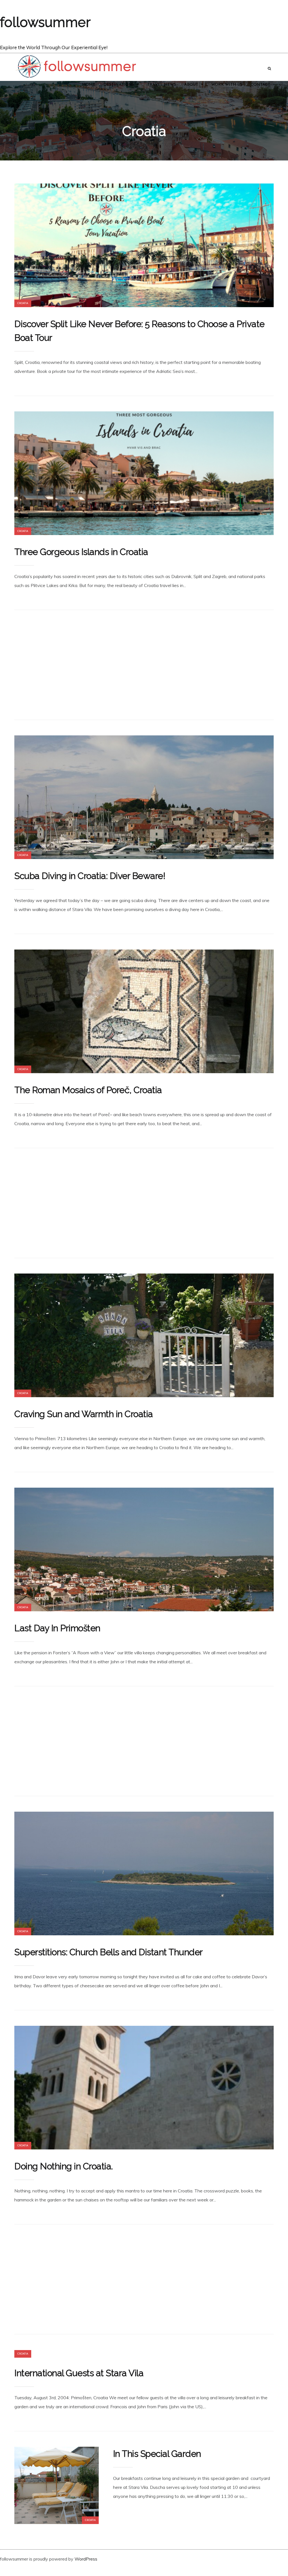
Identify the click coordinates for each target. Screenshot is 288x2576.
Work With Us (227, 85)
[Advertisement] (144, 665)
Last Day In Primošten (57, 1628)
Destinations (119, 85)
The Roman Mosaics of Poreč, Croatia (88, 1090)
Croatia (23, 303)
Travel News (162, 85)
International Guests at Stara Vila (79, 2373)
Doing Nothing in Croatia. (64, 2166)
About (191, 85)
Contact (260, 85)
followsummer (45, 22)
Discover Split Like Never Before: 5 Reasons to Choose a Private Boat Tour (139, 331)
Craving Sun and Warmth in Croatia (84, 1414)
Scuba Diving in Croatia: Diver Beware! (90, 876)
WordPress (86, 2559)
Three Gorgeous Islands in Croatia (81, 552)
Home (89, 85)
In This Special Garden (157, 2454)
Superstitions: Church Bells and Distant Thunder (109, 1952)
